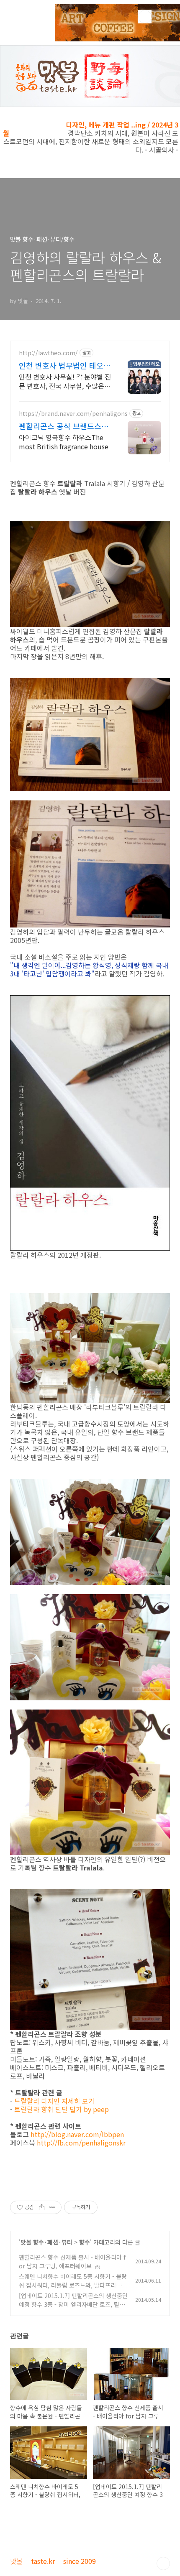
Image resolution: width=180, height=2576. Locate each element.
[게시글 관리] (52, 2207)
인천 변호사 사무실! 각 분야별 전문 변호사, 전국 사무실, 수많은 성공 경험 (65, 381)
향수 (85, 2242)
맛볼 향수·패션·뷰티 (46, 2242)
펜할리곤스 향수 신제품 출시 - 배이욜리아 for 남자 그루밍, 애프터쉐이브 (72, 2261)
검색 (145, 17)
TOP (163, 2563)
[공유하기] (42, 2207)
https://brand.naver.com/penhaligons (73, 414)
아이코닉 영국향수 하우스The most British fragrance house (64, 442)
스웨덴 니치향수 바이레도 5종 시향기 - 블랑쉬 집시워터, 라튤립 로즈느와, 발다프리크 (73, 2285)
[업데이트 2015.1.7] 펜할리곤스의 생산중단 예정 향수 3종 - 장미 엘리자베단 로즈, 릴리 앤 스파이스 (73, 2304)
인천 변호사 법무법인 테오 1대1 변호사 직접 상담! (64, 365)
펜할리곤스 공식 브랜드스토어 (64, 426)
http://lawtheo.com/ (48, 353)
